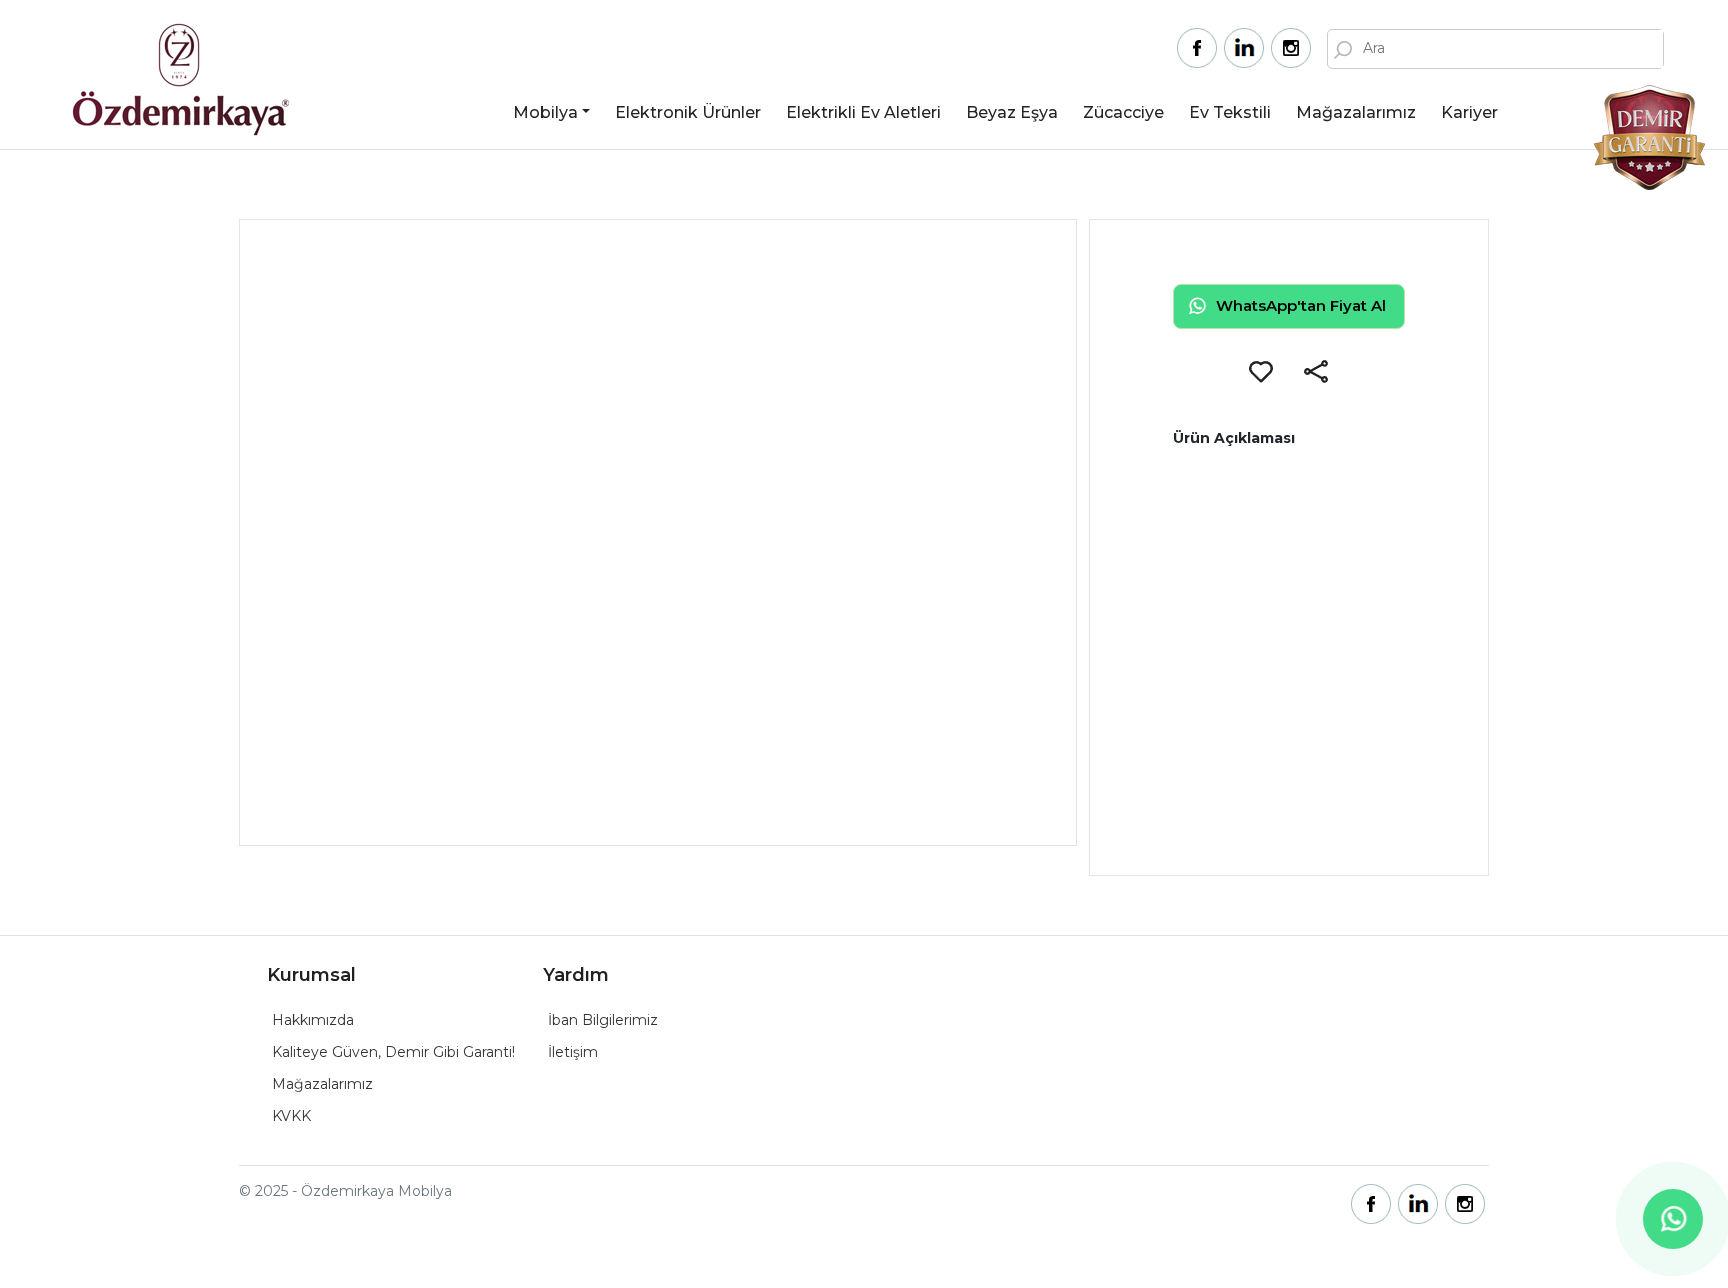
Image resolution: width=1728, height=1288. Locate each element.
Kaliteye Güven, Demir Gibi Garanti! (393, 1052)
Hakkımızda (313, 1020)
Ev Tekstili (1230, 112)
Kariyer (1469, 112)
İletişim (573, 1052)
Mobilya (545, 112)
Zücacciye (1123, 112)
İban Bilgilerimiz (603, 1020)
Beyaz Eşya (1012, 112)
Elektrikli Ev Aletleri (863, 112)
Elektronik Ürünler (688, 112)
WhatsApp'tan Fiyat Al (1301, 305)
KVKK (291, 1116)
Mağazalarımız (1356, 112)
